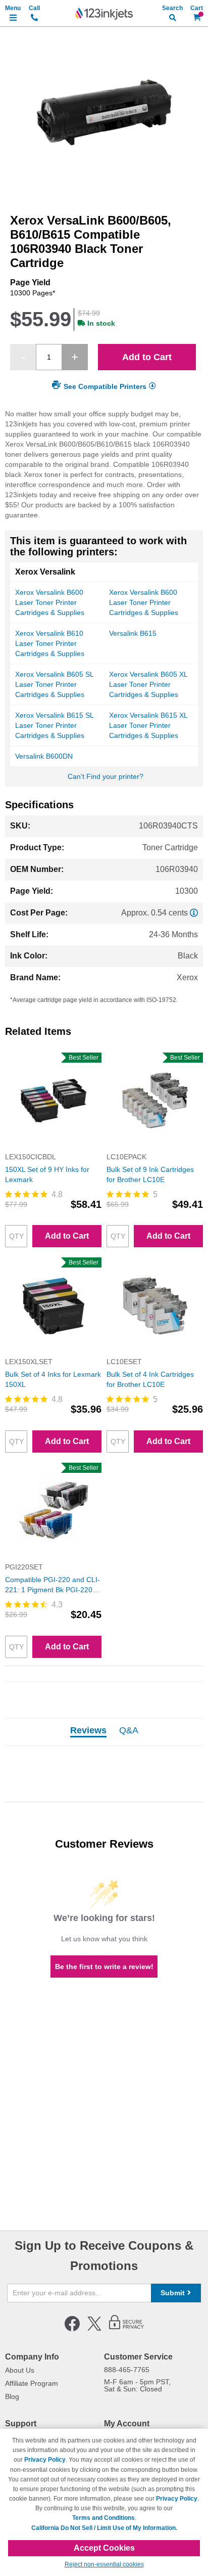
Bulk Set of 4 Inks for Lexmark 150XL (53, 1379)
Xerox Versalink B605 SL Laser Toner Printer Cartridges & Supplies (54, 684)
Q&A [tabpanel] (129, 1731)
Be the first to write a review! (104, 1967)
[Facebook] (72, 2329)
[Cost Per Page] (194, 913)
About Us (20, 2370)
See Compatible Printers (105, 386)
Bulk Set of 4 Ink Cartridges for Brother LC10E (150, 1379)
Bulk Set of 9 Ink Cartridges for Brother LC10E (150, 1174)
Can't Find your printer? (106, 776)
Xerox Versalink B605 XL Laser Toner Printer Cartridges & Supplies (148, 684)
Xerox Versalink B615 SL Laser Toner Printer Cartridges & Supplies (54, 725)
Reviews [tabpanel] (88, 1731)
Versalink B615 (133, 633)
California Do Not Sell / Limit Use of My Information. (104, 2528)
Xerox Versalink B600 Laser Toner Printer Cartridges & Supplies (50, 602)
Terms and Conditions (103, 2518)
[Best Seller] (53, 1147)
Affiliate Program (32, 2383)
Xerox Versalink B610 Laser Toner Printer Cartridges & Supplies (50, 643)
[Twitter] (94, 2329)
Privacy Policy (45, 2460)
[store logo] (104, 14)
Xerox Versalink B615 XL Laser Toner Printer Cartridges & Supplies (148, 725)
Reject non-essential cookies (104, 2564)
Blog (12, 2396)
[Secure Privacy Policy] (126, 2329)
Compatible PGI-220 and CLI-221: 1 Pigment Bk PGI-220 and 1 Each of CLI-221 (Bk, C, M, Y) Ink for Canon (53, 1585)
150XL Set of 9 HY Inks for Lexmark (47, 1174)
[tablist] (104, 1732)
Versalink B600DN (44, 756)
